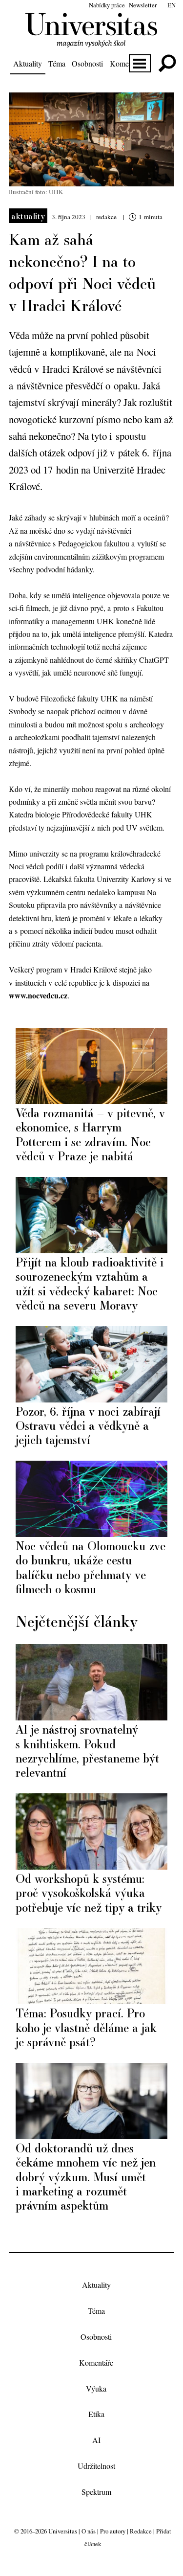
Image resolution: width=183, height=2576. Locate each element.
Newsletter (143, 5)
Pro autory (113, 2531)
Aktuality (28, 63)
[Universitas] (91, 42)
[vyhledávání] (167, 63)
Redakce (141, 2531)
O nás (89, 2531)
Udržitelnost (96, 2466)
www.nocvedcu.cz (38, 995)
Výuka (96, 2388)
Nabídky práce (107, 5)
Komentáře (127, 63)
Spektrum (96, 2492)
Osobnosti (87, 63)
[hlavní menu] (140, 63)
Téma (57, 63)
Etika (96, 2414)
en (172, 5)
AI (96, 2440)
